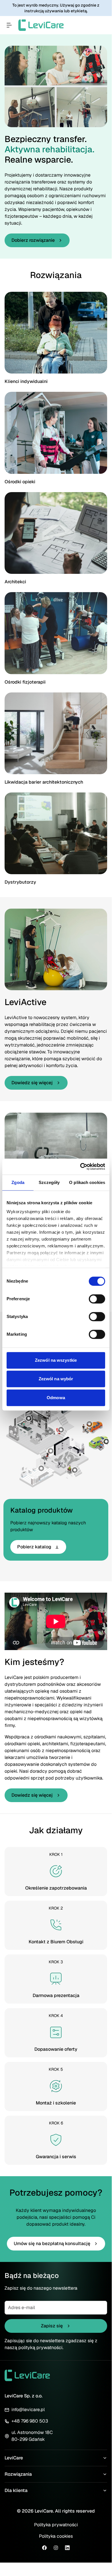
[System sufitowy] (41, 1468)
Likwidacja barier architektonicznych (44, 782)
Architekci (15, 582)
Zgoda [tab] (18, 1182)
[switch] (97, 1299)
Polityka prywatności (56, 2525)
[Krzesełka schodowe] (61, 1430)
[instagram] (56, 2548)
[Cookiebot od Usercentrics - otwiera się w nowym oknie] (80, 1167)
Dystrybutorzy (20, 882)
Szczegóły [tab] (49, 1182)
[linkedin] (67, 2548)
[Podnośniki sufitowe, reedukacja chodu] (29, 1418)
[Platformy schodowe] (75, 1470)
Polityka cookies (56, 2536)
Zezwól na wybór (56, 1379)
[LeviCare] (41, 25)
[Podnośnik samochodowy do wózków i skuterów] (89, 1424)
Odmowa (56, 1398)
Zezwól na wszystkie (56, 1360)
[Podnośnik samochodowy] (106, 1441)
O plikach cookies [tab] (87, 1182)
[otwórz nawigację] (9, 25)
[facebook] (44, 2548)
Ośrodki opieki (20, 482)
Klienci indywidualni (26, 381)
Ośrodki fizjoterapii (25, 682)
